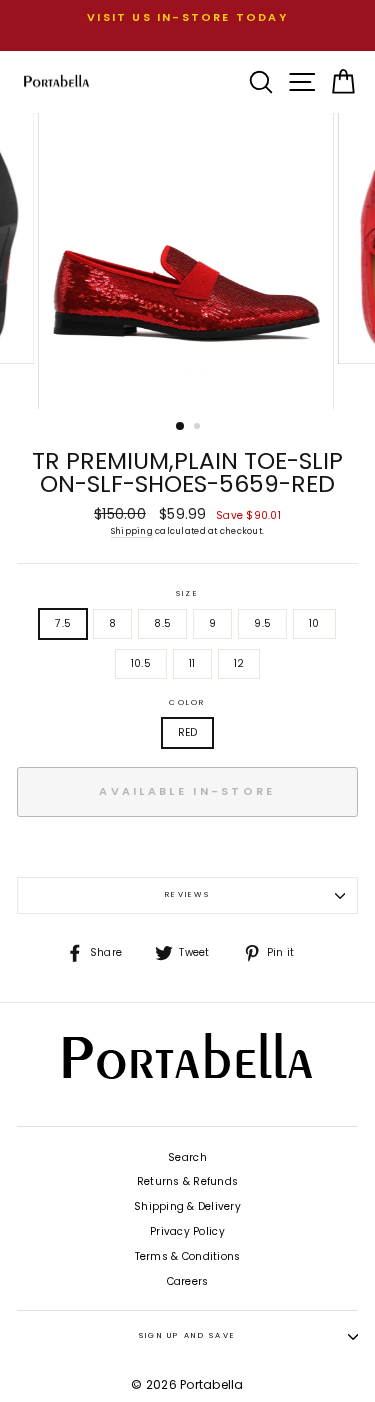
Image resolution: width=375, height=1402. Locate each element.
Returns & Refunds (187, 1181)
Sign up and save (188, 1335)
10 (314, 623)
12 (239, 663)
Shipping (132, 531)
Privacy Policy (187, 1231)
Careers (188, 1281)
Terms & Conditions (188, 1256)
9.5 (262, 623)
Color (187, 703)
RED (188, 732)
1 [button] (181, 427)
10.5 (141, 663)
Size (187, 594)
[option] (187, 17)
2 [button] (199, 428)
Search (187, 1157)
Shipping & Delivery (187, 1206)
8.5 (162, 623)
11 (192, 663)
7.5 (63, 623)
